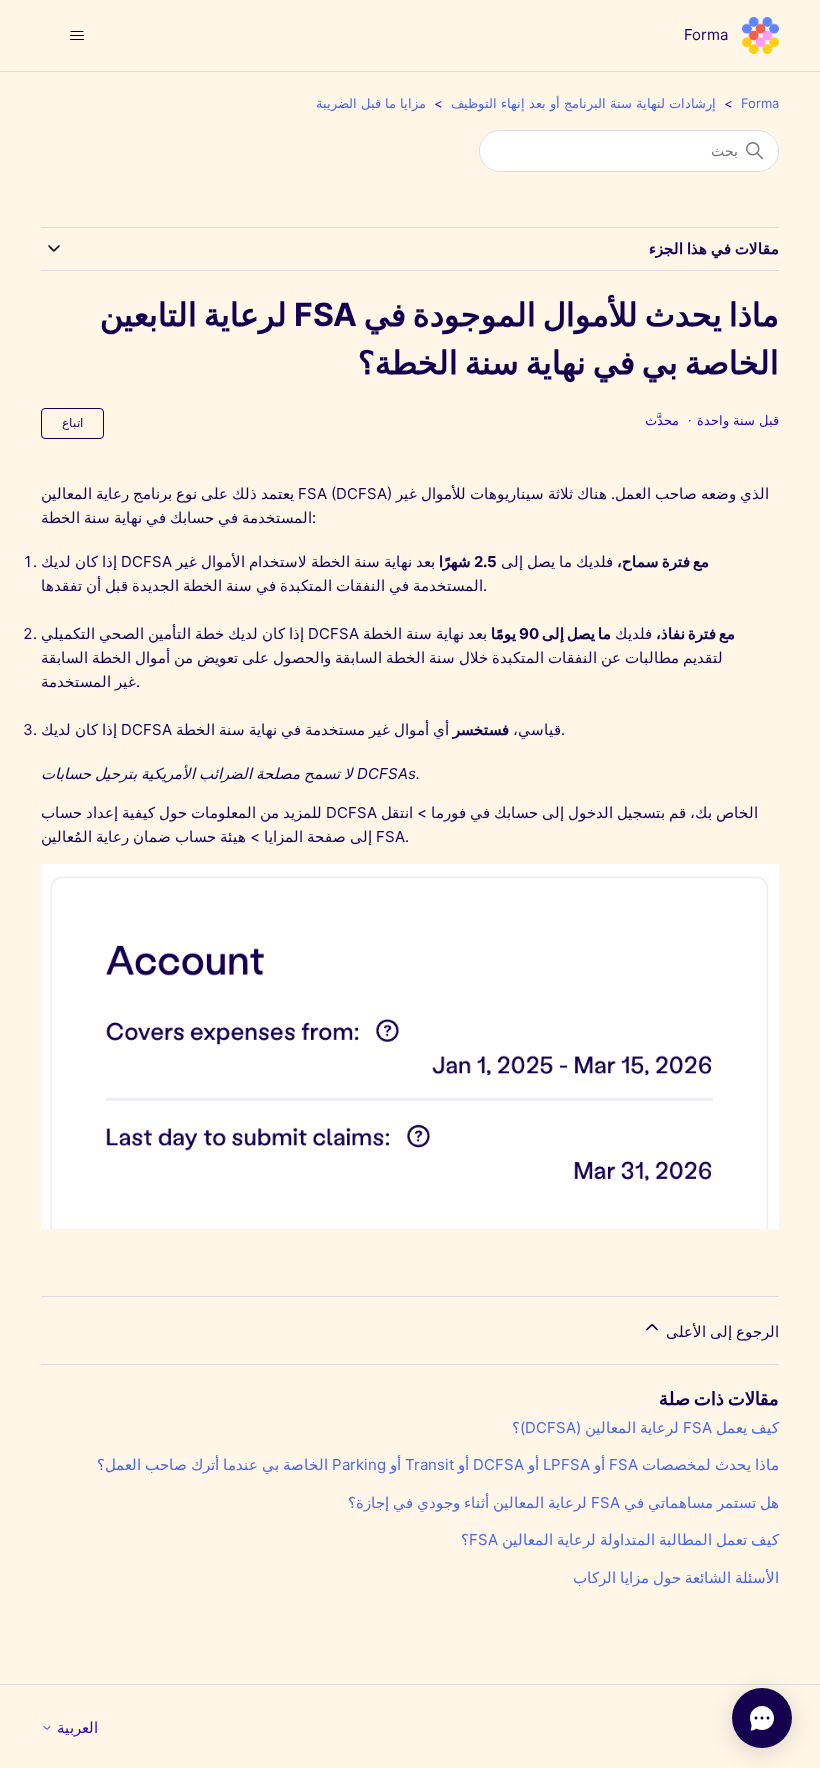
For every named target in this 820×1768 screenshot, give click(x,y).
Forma (760, 103)
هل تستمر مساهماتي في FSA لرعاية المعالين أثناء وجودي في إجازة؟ (563, 1502)
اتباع (72, 422)
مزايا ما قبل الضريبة (371, 103)
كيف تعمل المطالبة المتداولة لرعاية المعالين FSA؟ (620, 1539)
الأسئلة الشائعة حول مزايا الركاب (676, 1577)
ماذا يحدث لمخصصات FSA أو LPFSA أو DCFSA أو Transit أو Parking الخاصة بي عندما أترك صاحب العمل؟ (438, 1464)
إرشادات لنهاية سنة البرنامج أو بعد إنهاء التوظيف (583, 103)
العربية (75, 1727)
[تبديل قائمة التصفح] (76, 36)
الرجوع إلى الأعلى (720, 1331)
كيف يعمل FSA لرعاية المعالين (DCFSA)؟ (645, 1427)
